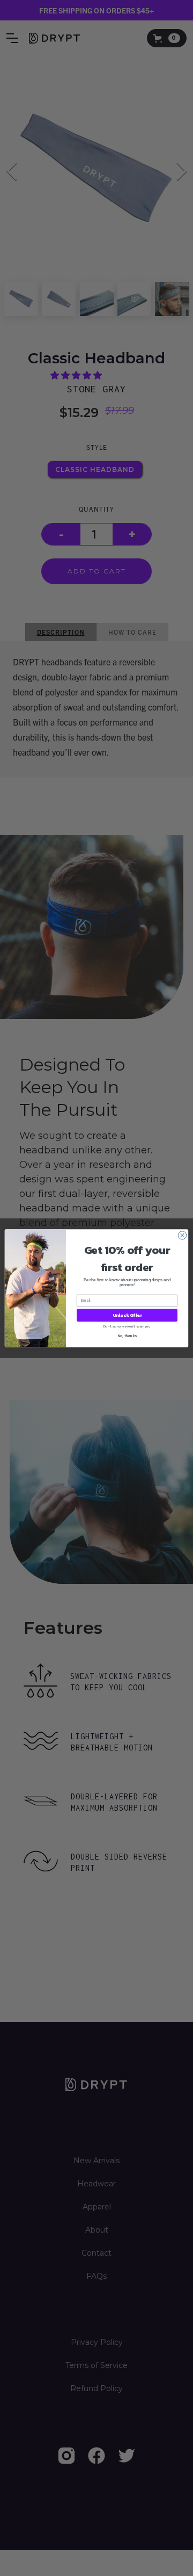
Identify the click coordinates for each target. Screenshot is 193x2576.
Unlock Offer (127, 1315)
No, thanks (127, 1335)
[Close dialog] (182, 1235)
